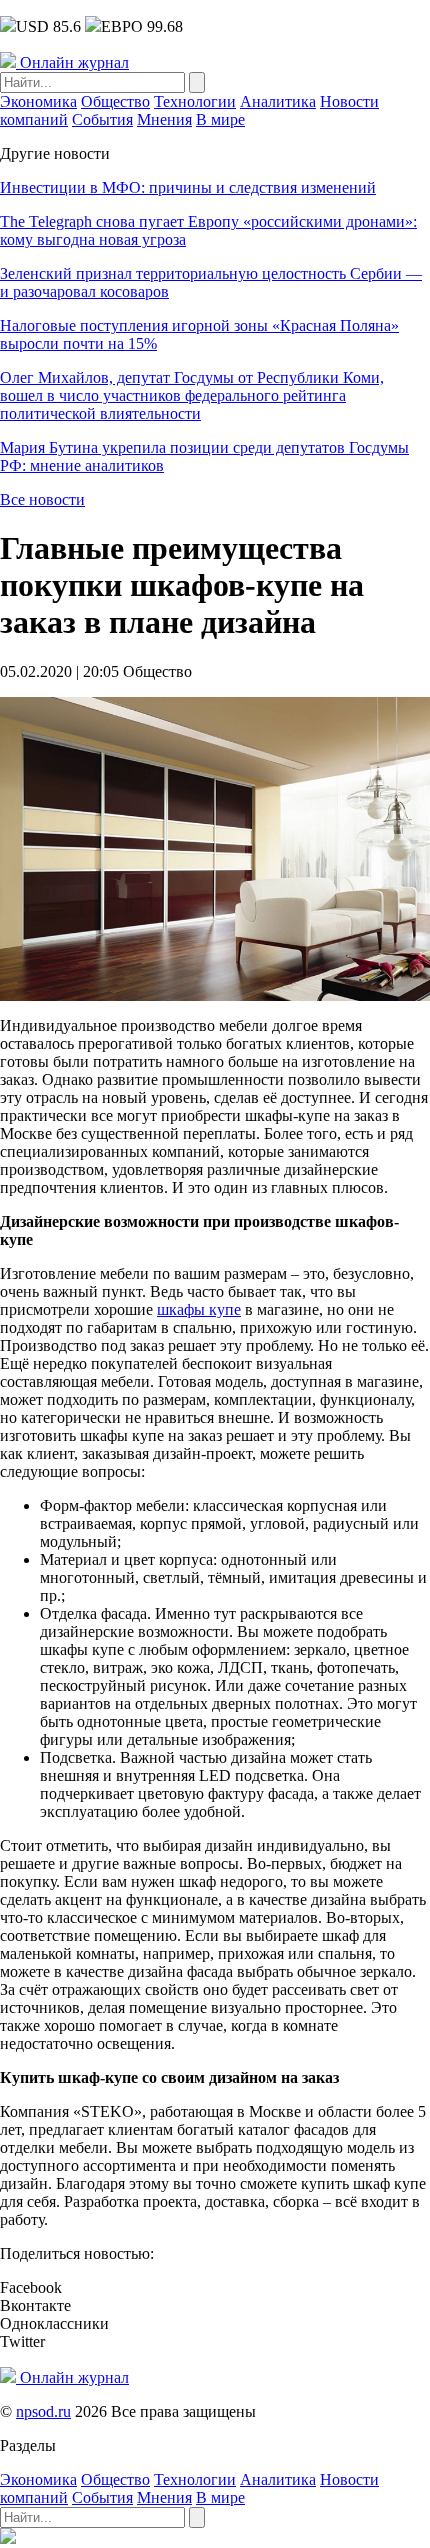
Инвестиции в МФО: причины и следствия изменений (188, 187)
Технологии (195, 101)
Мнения (164, 119)
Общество (115, 101)
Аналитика (278, 101)
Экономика (38, 101)
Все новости (42, 499)
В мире (220, 119)
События (102, 119)
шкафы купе (199, 1309)
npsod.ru (43, 2411)
